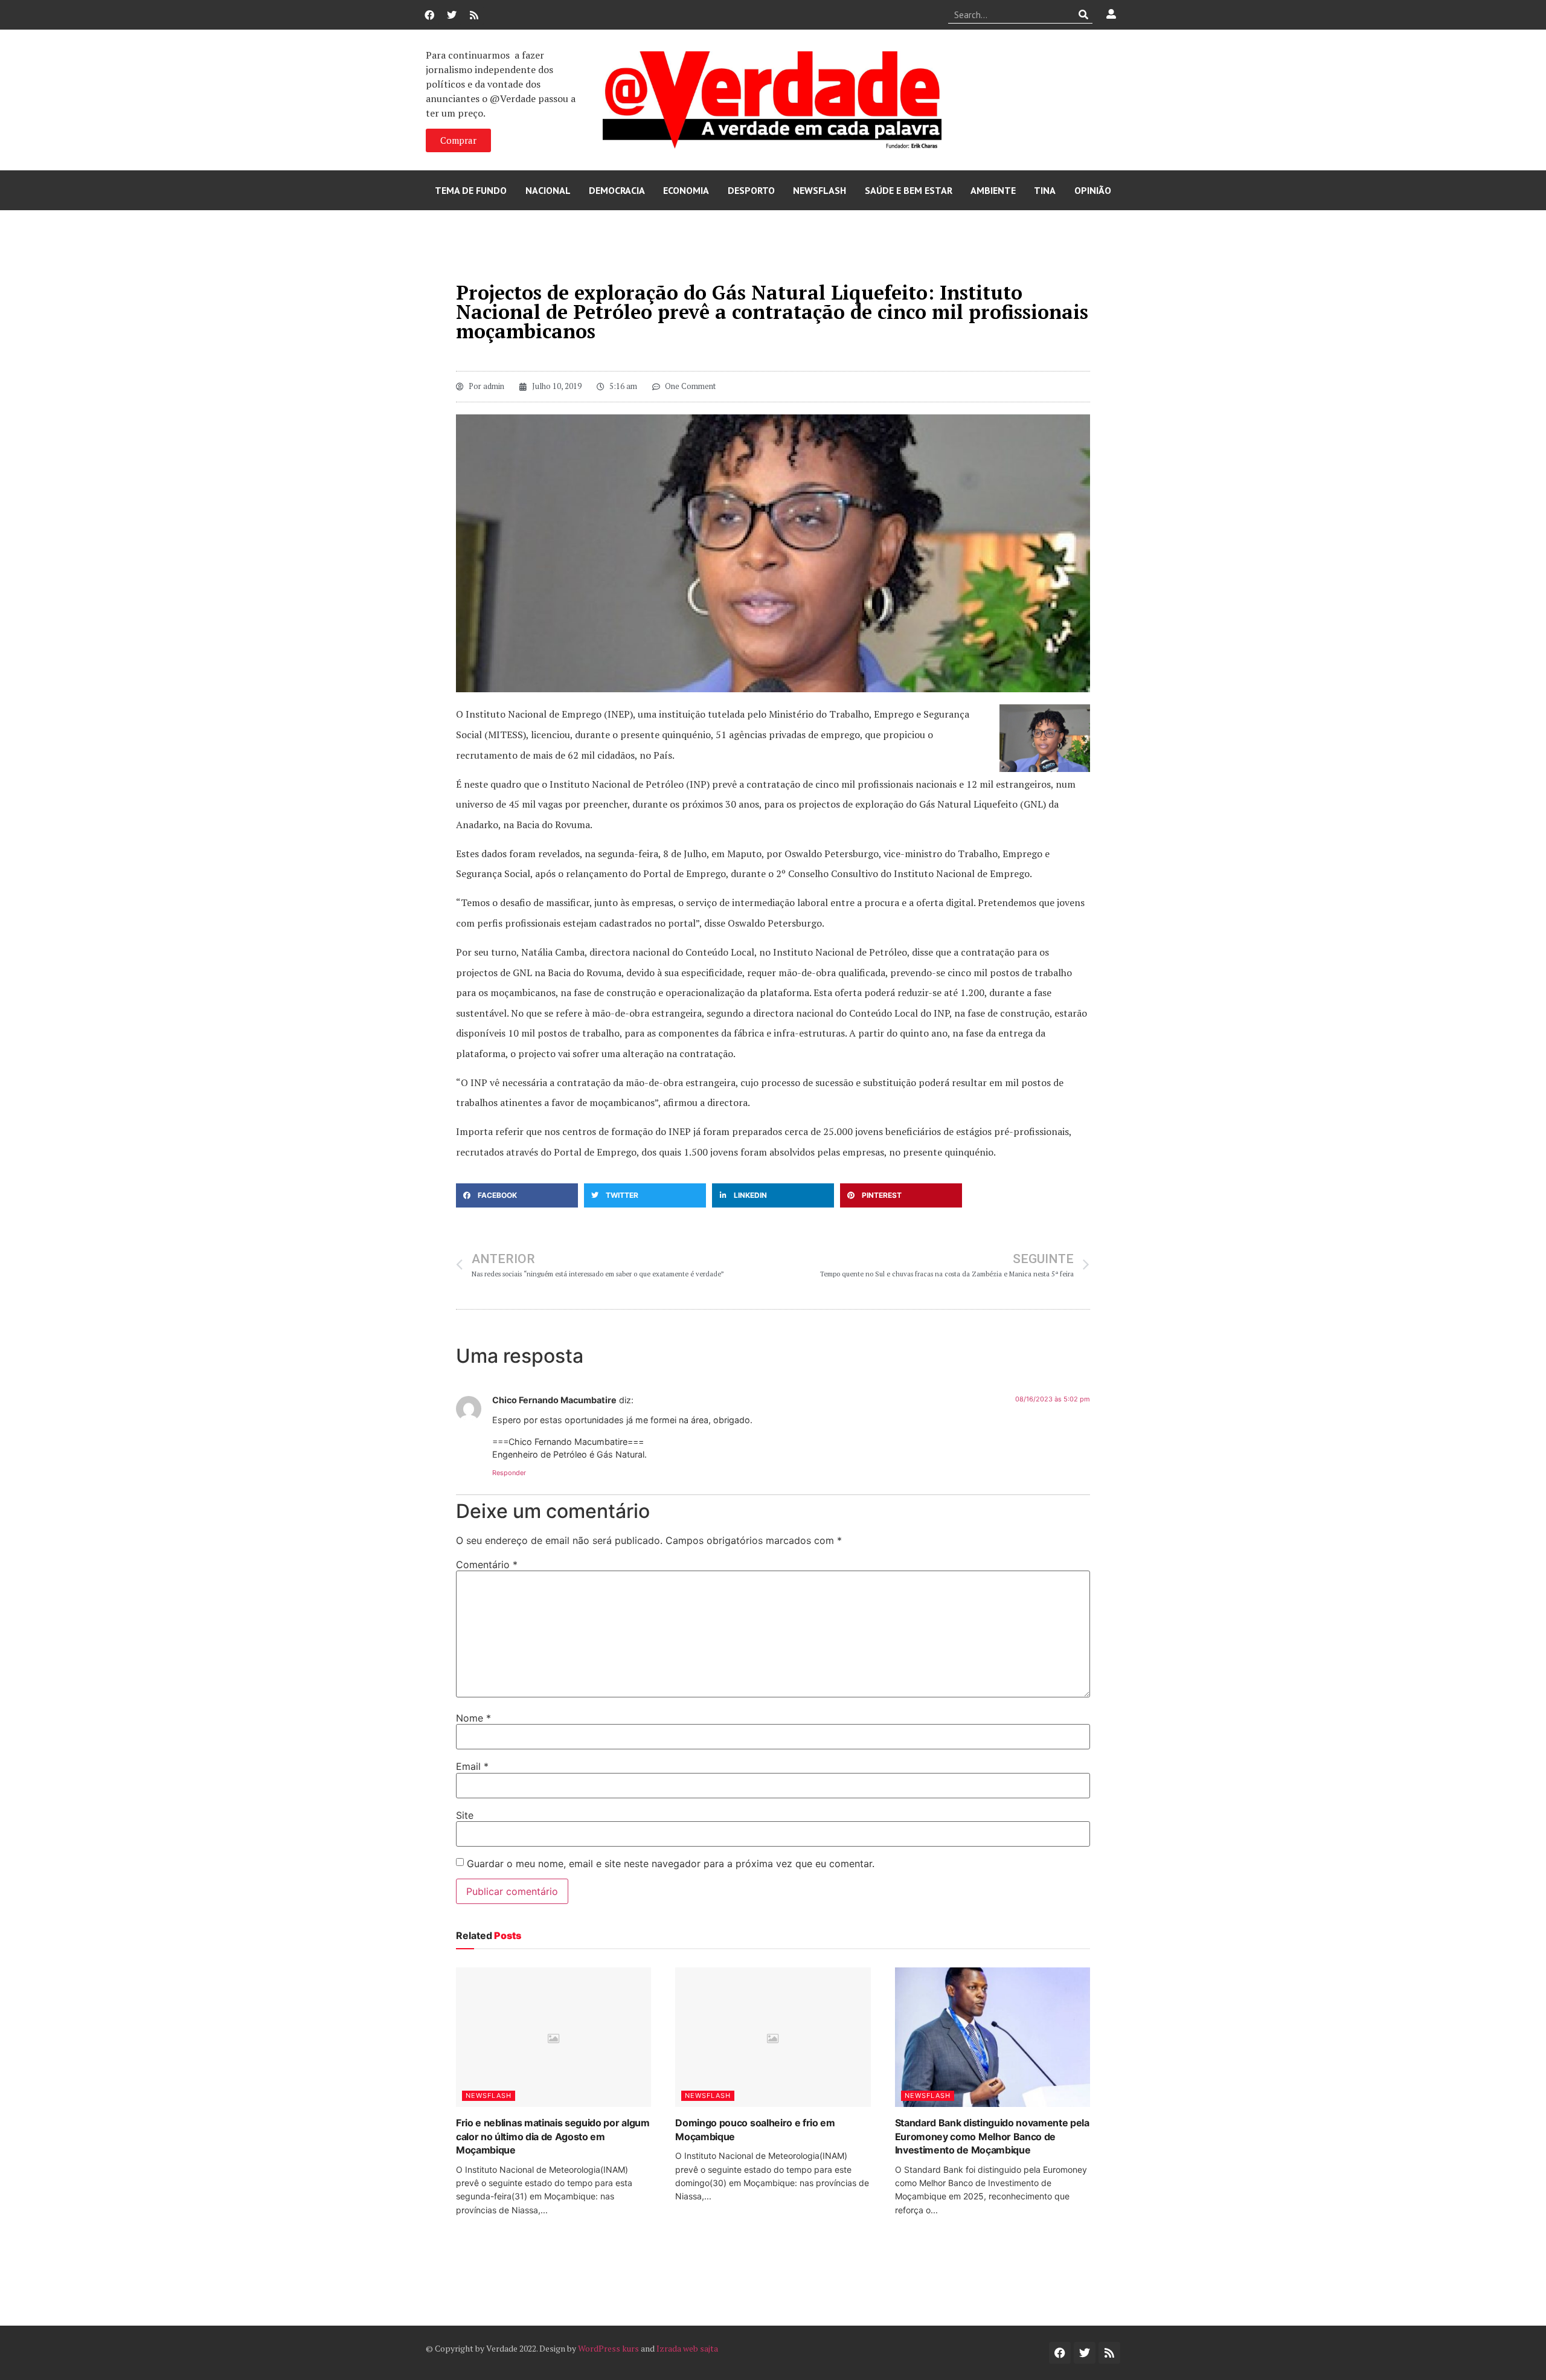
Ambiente (993, 190)
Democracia (617, 190)
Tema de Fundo (471, 190)
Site (465, 1815)
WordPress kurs (608, 2348)
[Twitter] (452, 15)
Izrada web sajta (687, 2348)
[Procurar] (1084, 14)
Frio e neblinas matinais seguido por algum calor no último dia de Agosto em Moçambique (553, 2136)
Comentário (487, 1565)
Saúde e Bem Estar (909, 190)
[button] (517, 1195)
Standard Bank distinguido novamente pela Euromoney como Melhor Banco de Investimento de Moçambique (992, 2136)
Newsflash (820, 190)
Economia (686, 190)
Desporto (751, 190)
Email (472, 1766)
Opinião (1093, 190)
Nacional (548, 190)
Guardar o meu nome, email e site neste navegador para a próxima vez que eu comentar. (671, 1864)
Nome (473, 1718)
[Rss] (474, 15)
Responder (509, 1473)
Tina (1045, 190)
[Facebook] (429, 15)
